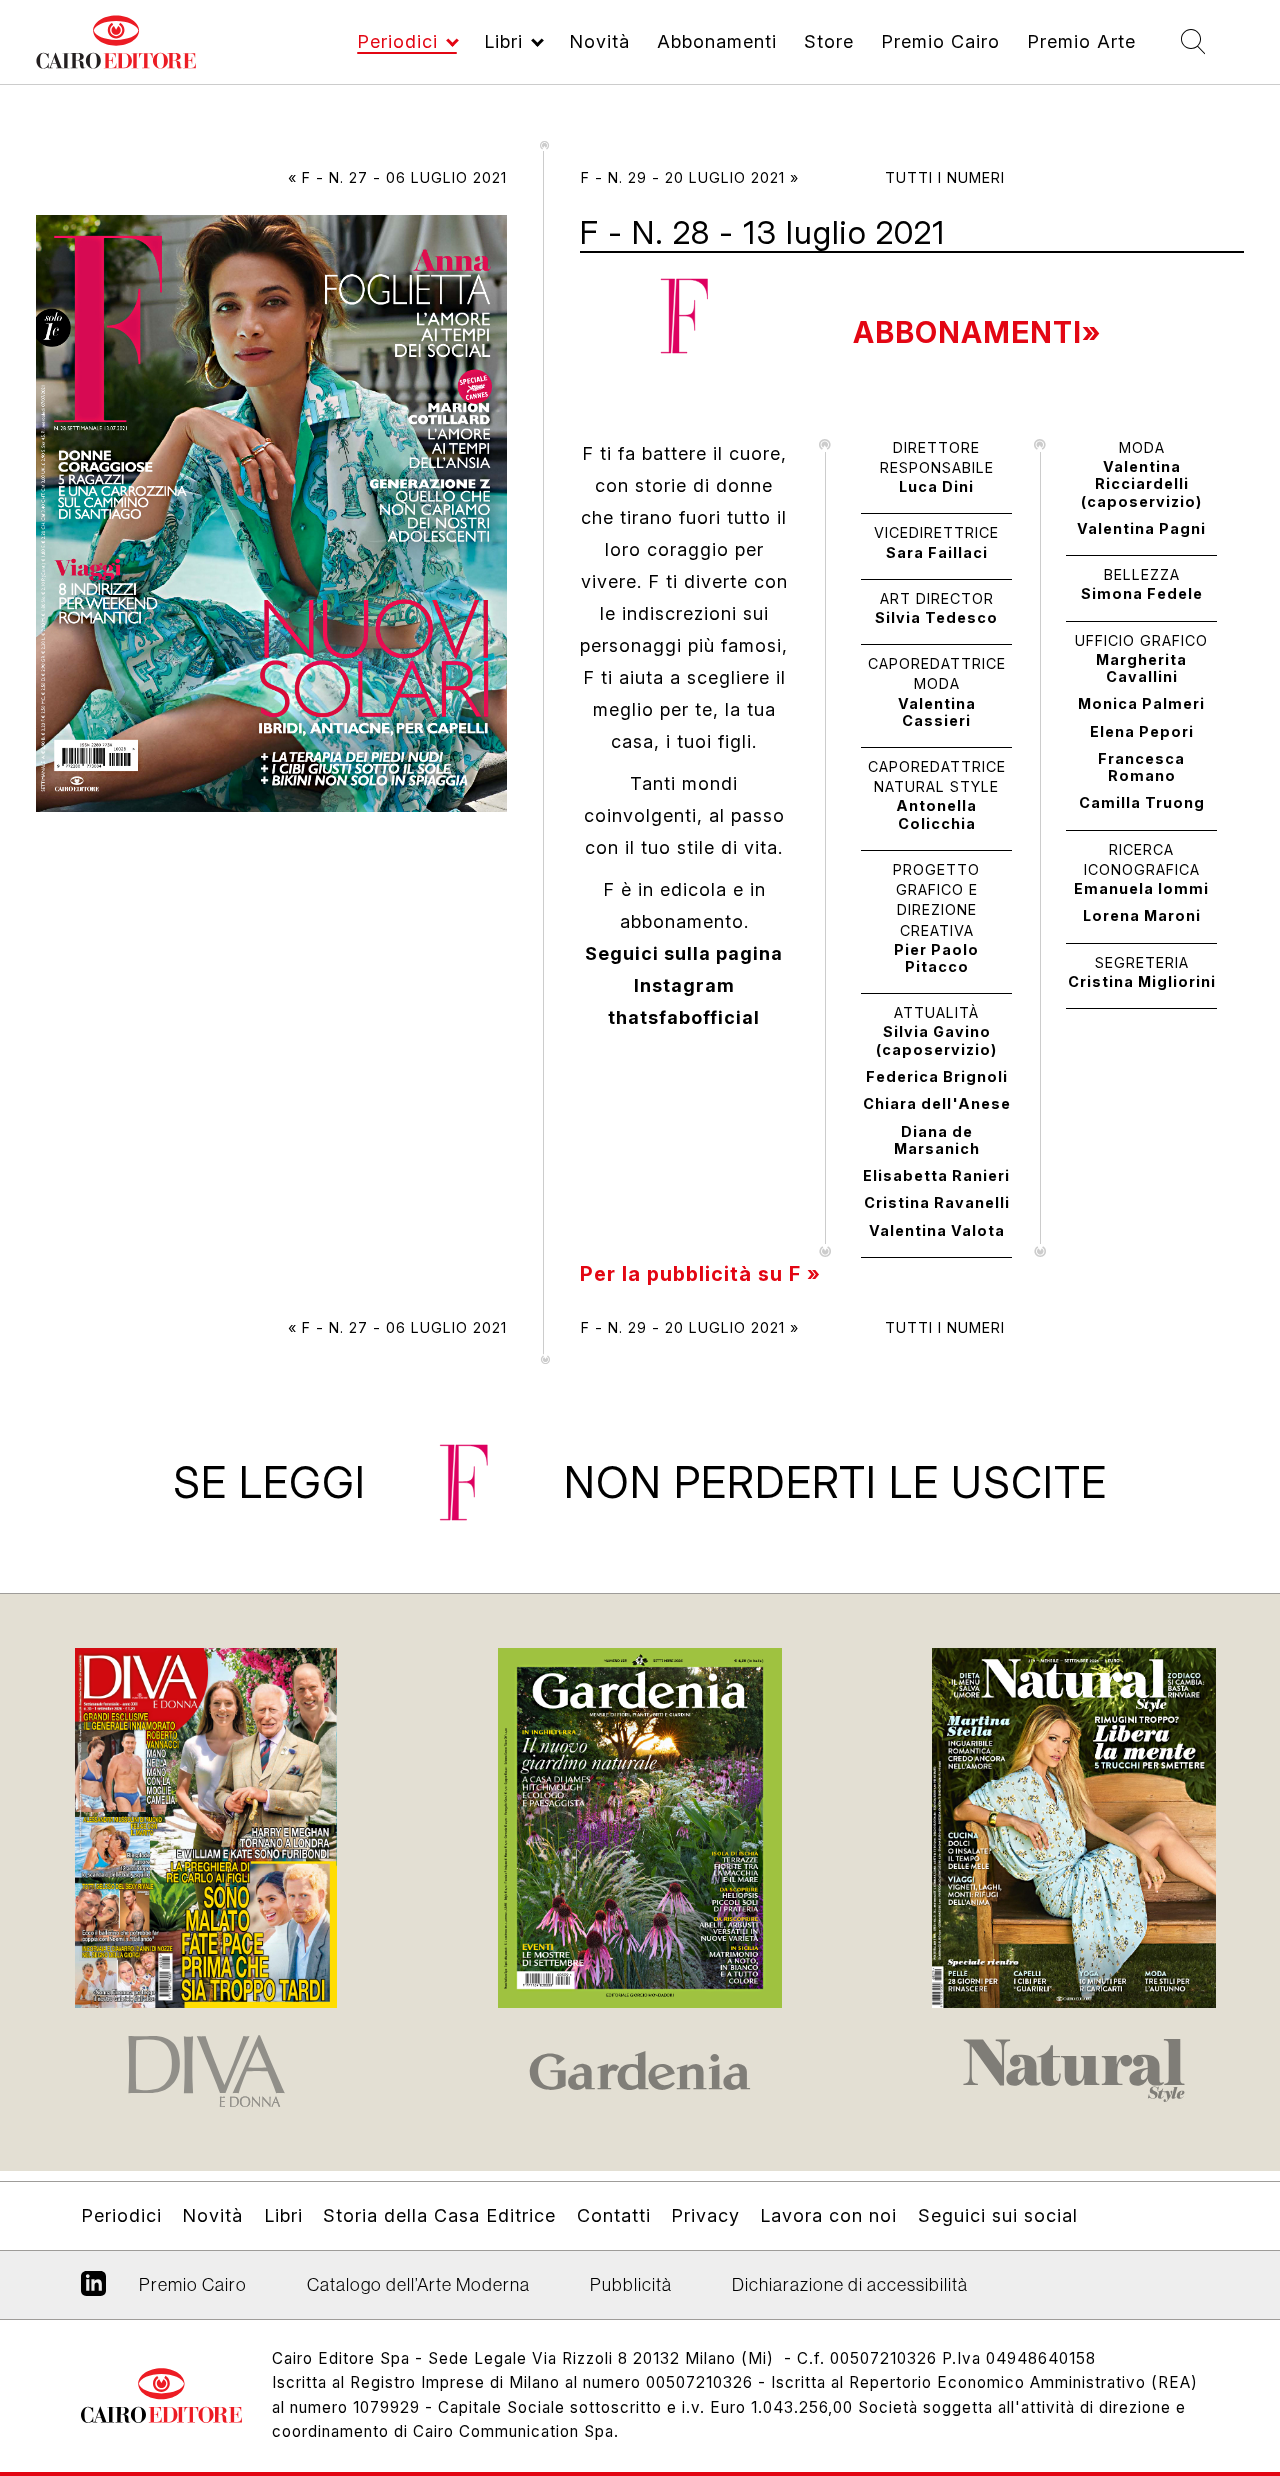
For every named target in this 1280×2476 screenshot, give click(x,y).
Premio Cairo (940, 41)
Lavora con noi (828, 2215)
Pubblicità (631, 2285)
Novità (599, 41)
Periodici (397, 41)
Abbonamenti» (977, 332)
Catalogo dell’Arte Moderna (418, 2285)
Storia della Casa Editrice (439, 2215)
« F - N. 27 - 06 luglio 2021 (397, 177)
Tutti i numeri (945, 177)
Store (829, 41)
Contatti (614, 2215)
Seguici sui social (997, 2215)
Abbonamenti (717, 41)
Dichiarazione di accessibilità (850, 2285)
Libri (503, 41)
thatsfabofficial (684, 1017)
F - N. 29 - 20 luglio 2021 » (690, 177)
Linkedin (93, 2291)
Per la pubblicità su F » (700, 1274)
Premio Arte (1081, 41)
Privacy (705, 2215)
